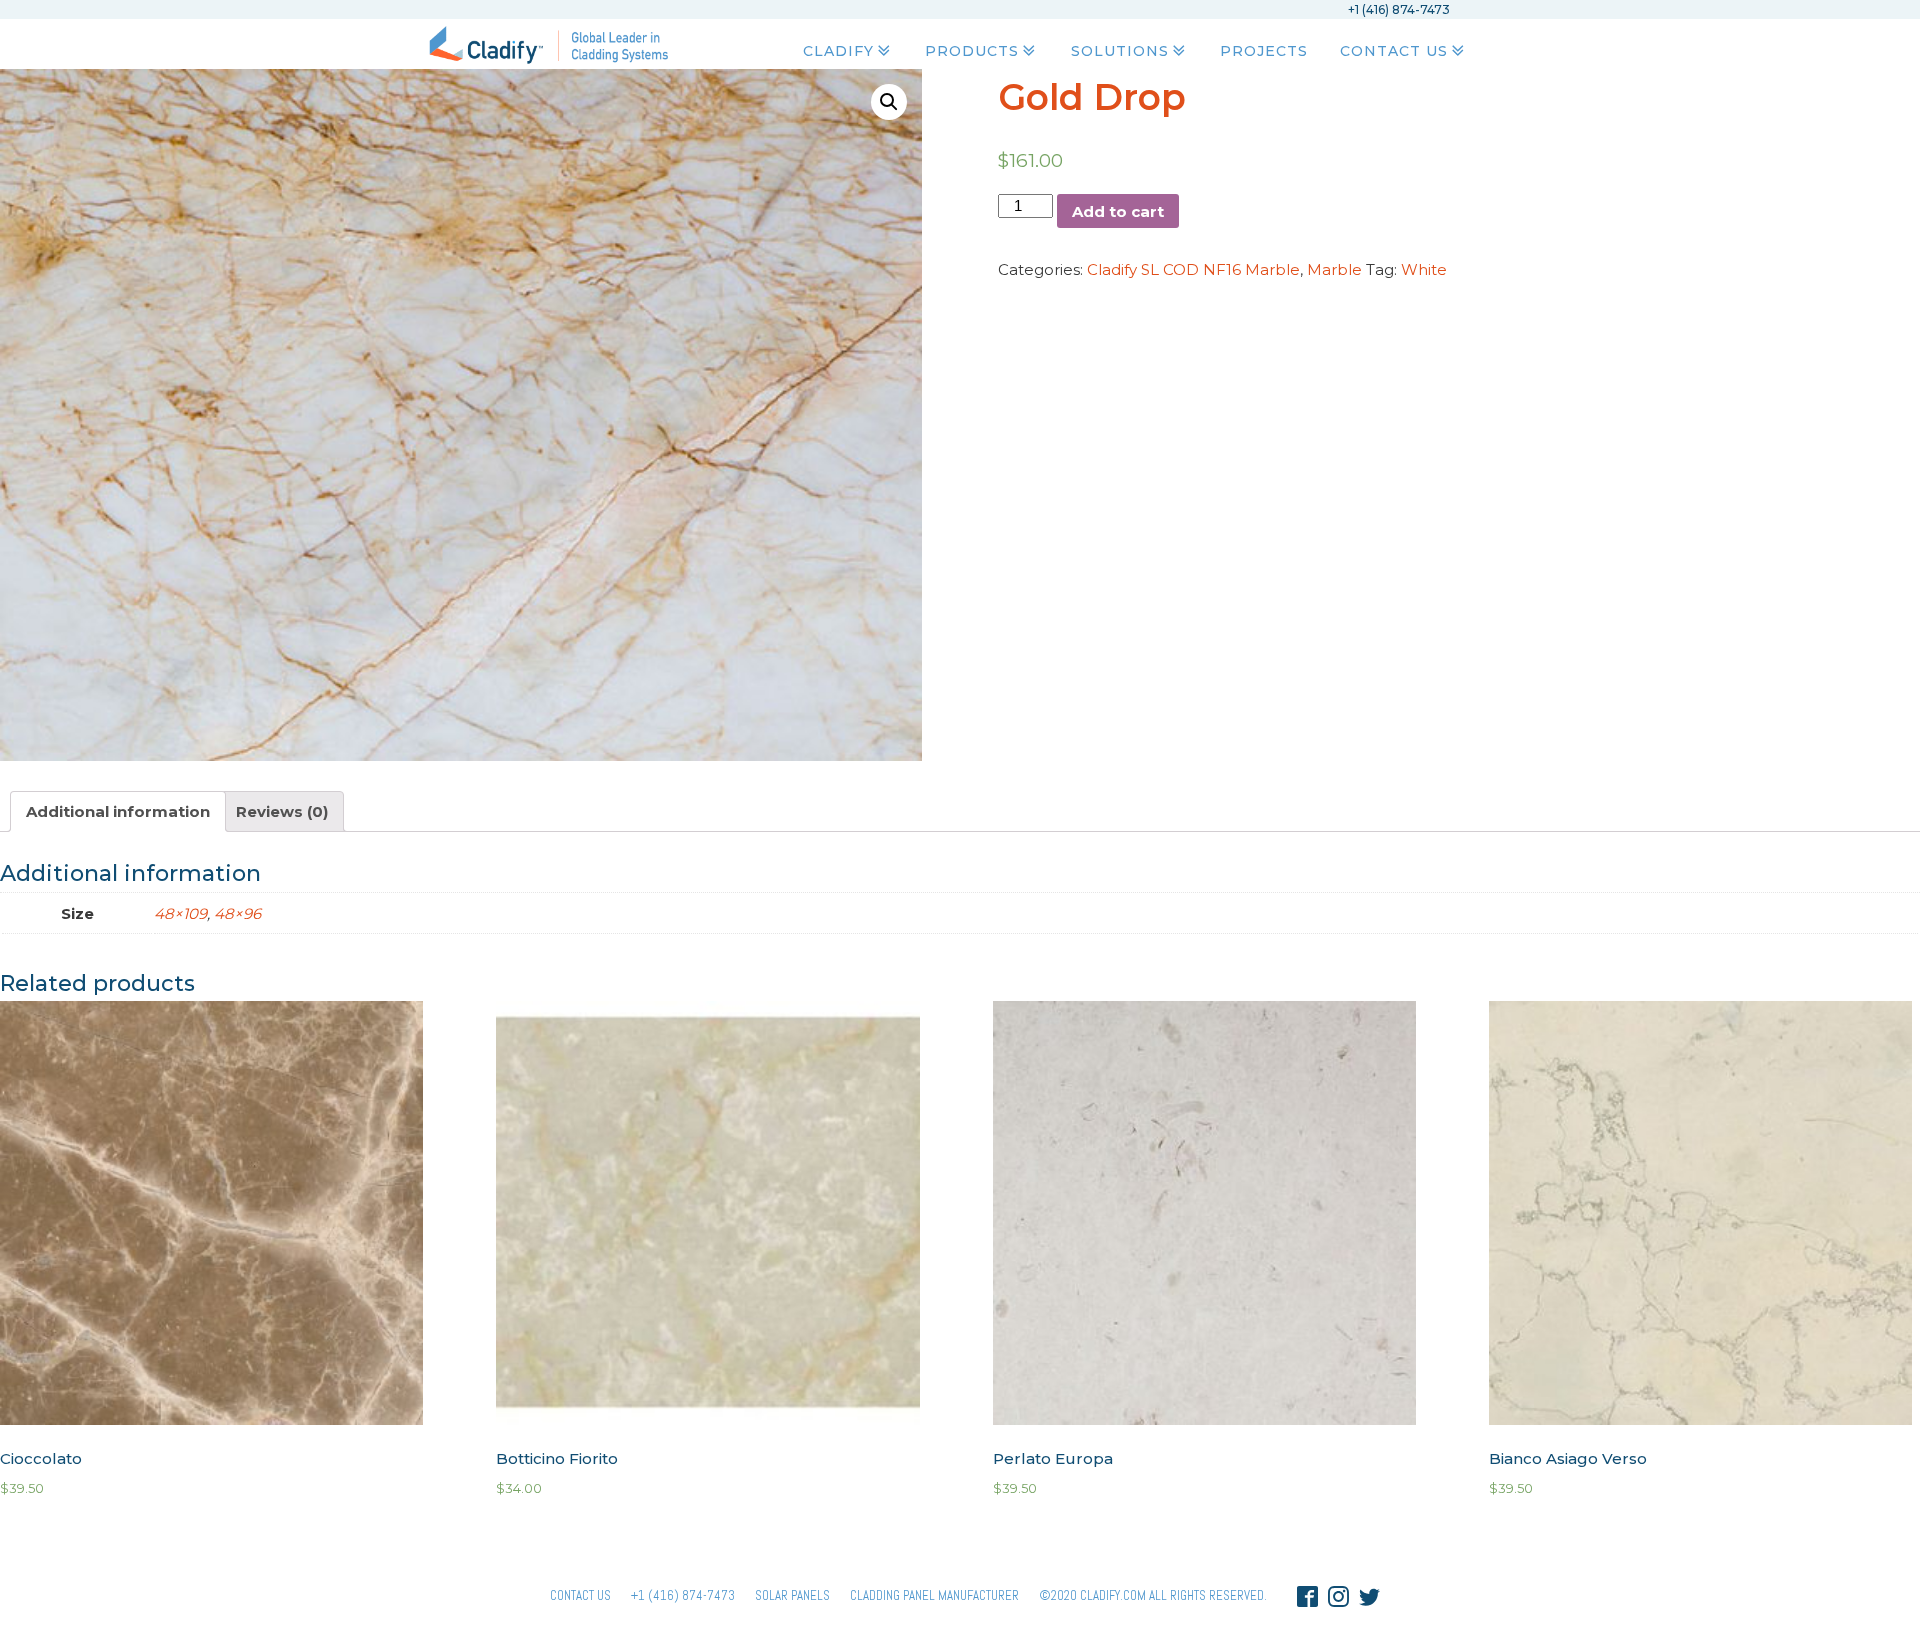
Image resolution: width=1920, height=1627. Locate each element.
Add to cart (1118, 211)
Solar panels (792, 1595)
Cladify (838, 51)
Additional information (118, 811)
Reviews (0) (282, 811)
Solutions (1120, 51)
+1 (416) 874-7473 (683, 1595)
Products (972, 51)
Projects (1264, 51)
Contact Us (1394, 51)
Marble (1334, 269)
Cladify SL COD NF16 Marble (1193, 269)
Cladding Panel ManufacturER (934, 1595)
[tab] (118, 811)
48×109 (180, 913)
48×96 (237, 913)
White (1424, 269)
